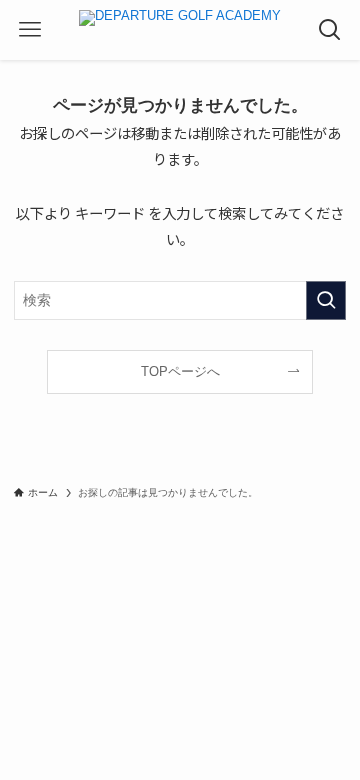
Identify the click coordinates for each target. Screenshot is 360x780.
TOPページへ (180, 371)
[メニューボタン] (30, 30)
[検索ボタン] (330, 30)
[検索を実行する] (326, 300)
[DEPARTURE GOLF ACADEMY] (180, 30)
